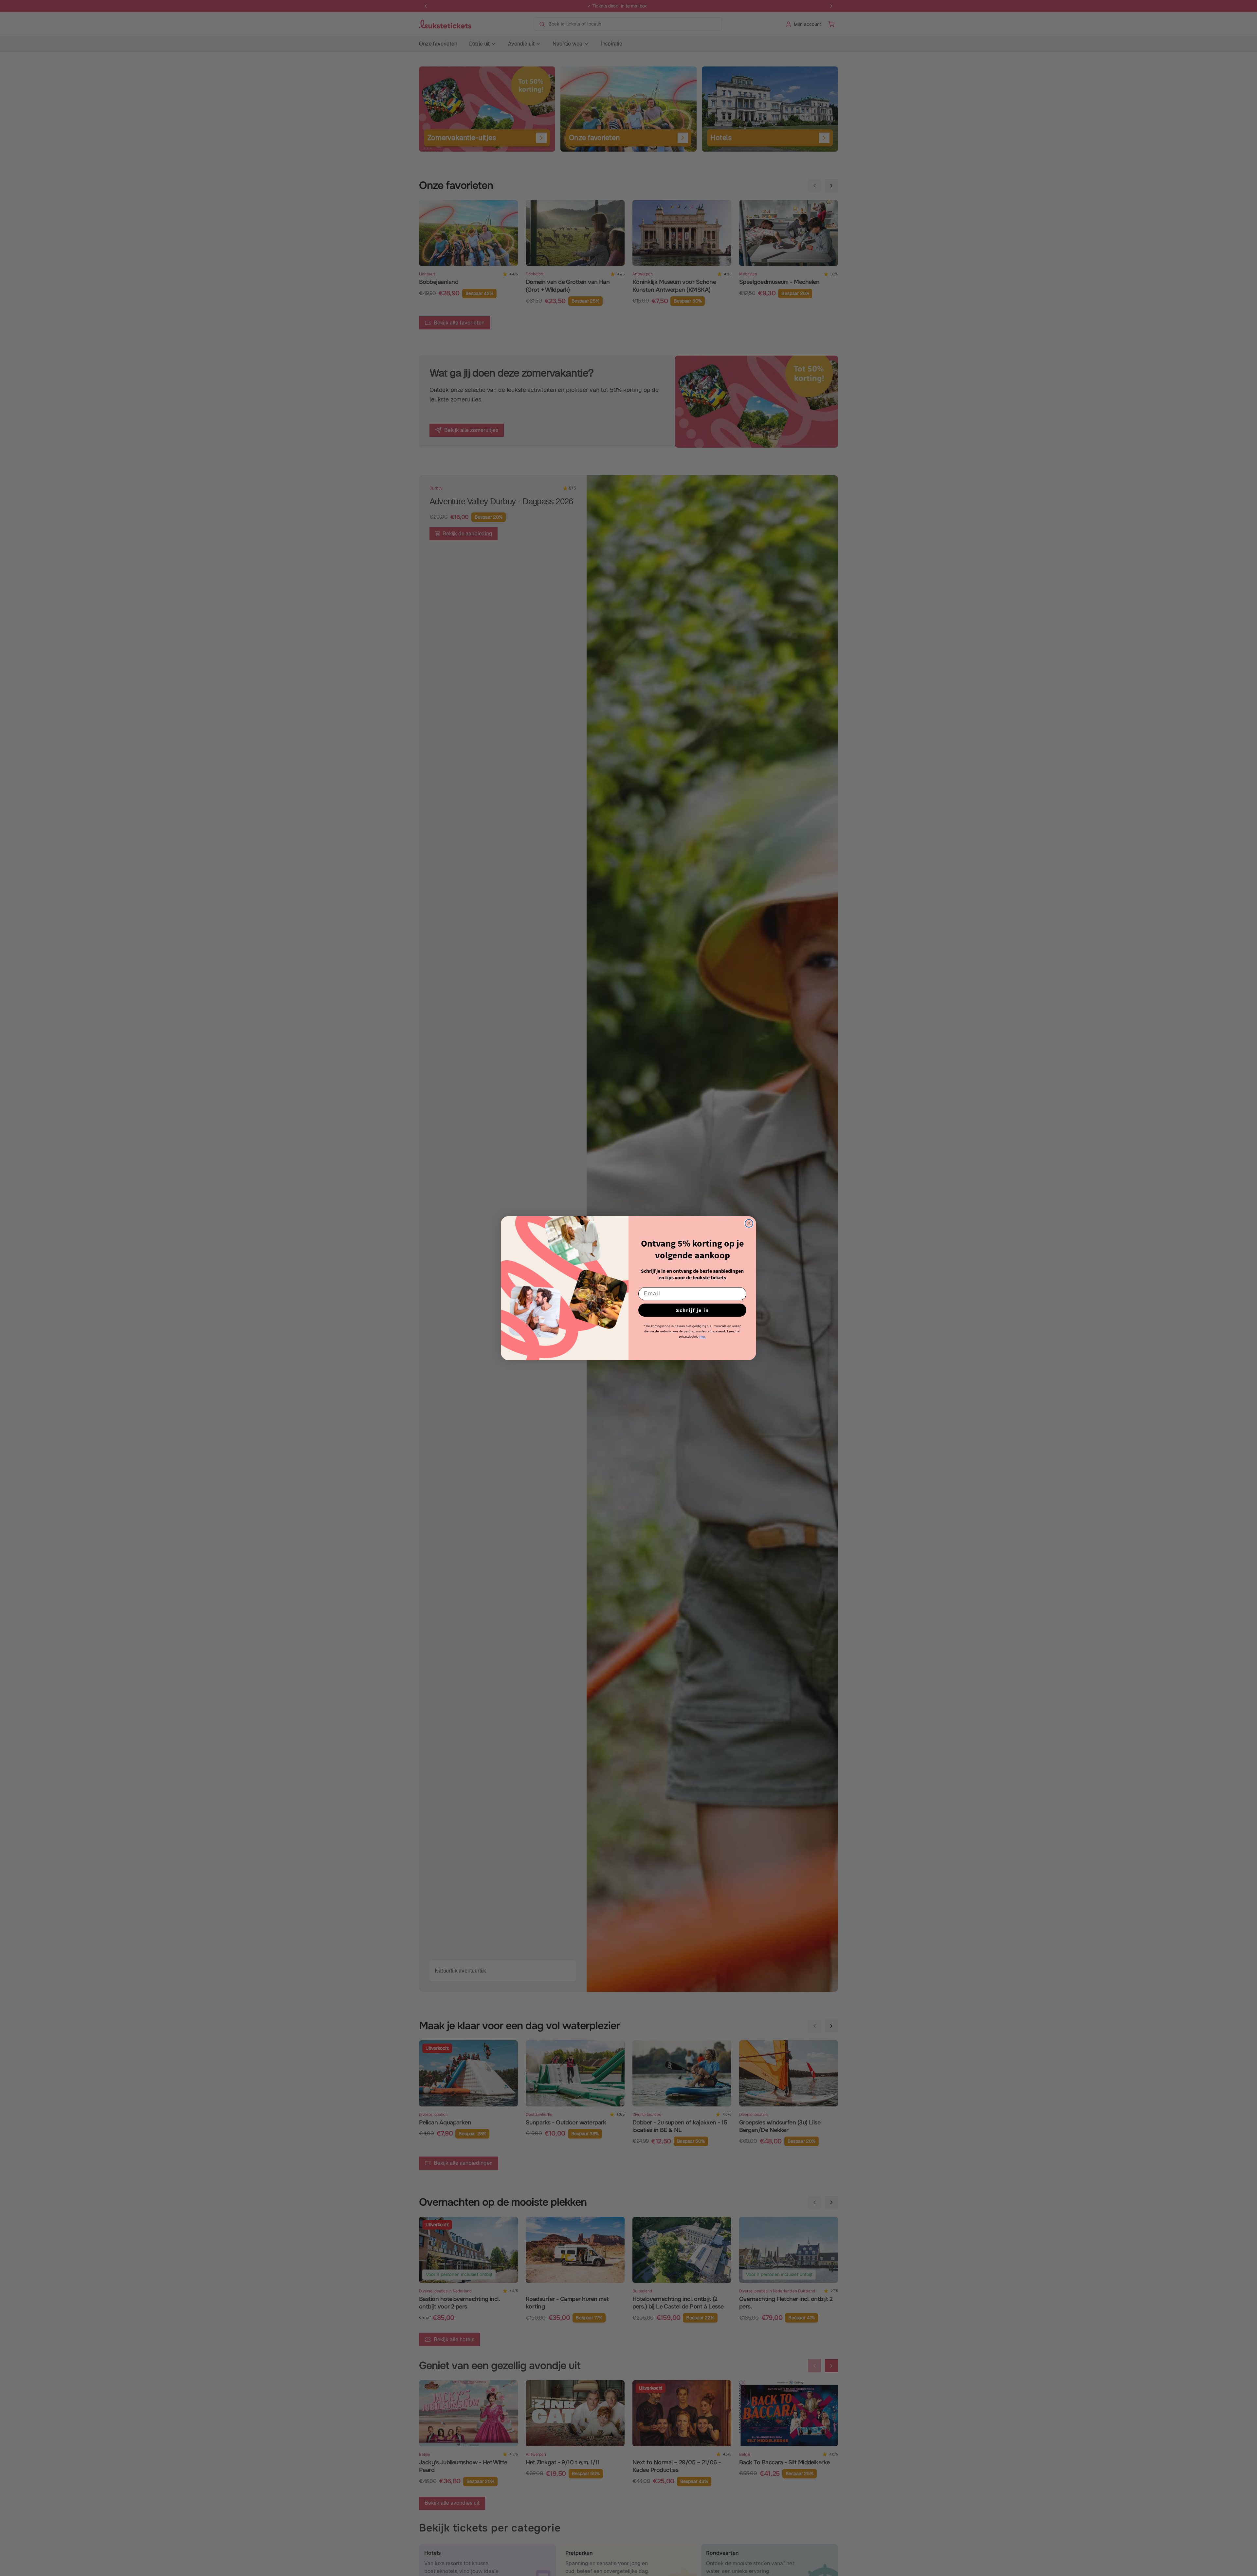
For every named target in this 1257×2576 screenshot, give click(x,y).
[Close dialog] (749, 1223)
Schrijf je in (692, 1310)
